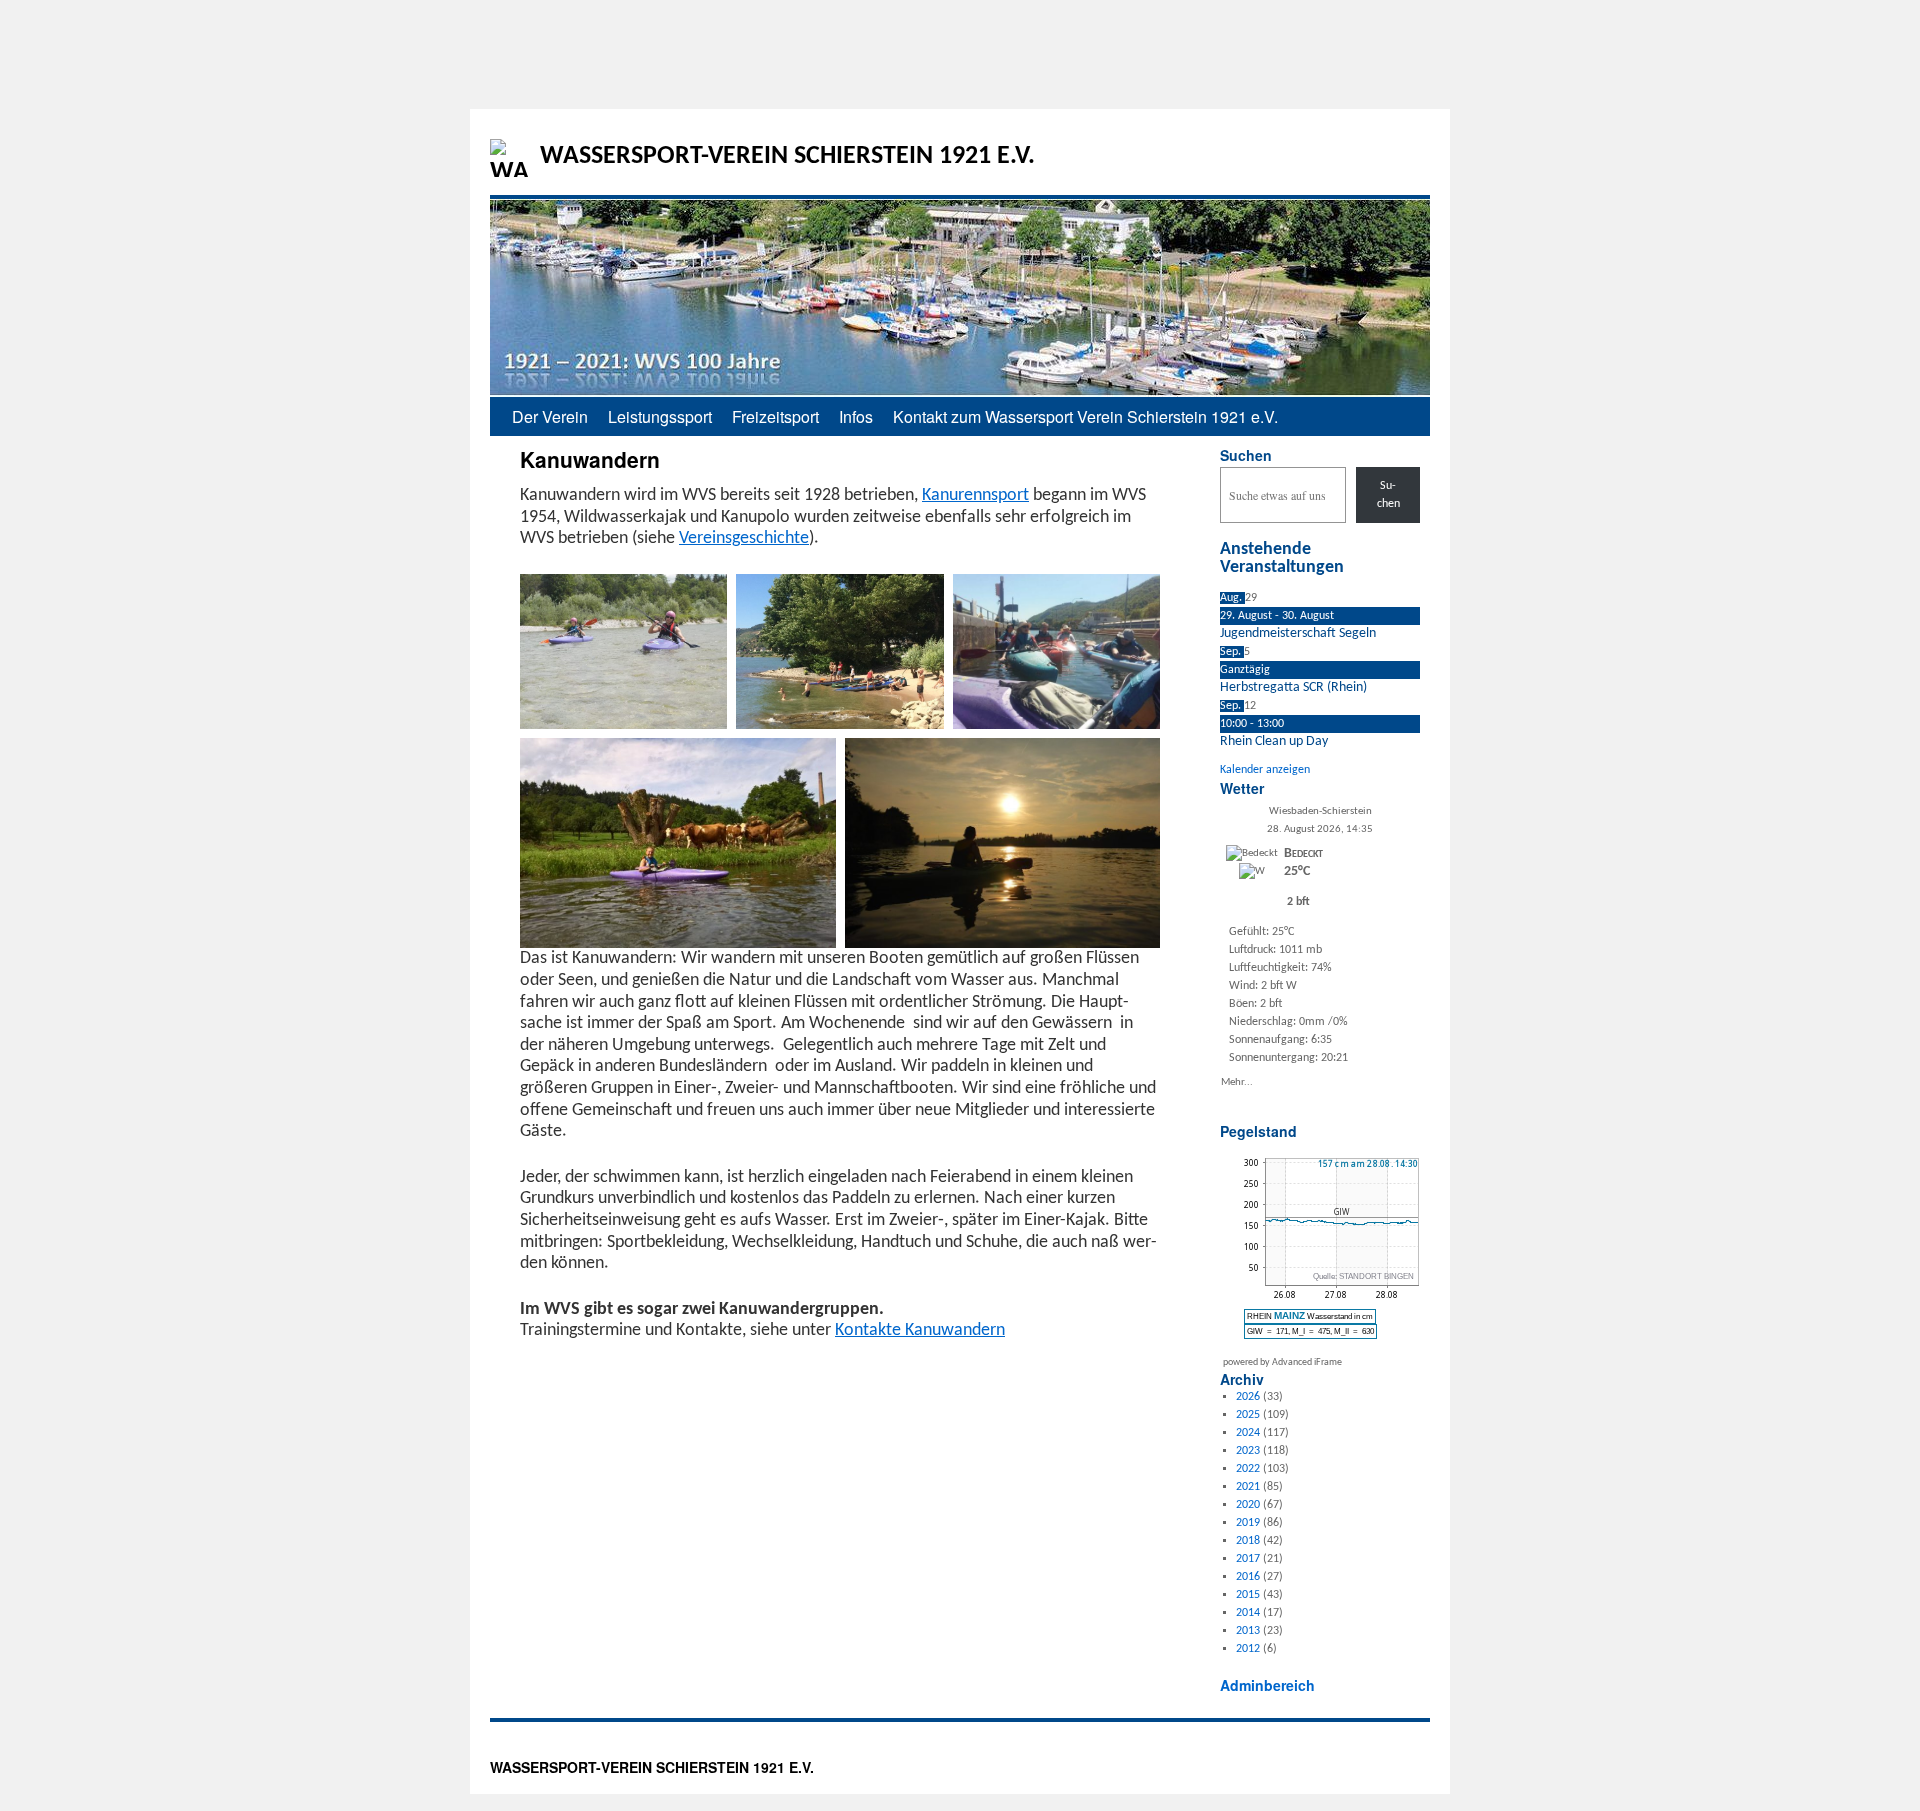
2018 (1248, 1541)
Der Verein (550, 416)
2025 (1248, 1415)
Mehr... (1237, 1081)
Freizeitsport (775, 416)
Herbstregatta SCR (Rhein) (1293, 687)
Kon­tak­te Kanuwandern (920, 1330)
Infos (856, 416)
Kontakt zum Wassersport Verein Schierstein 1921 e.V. (1085, 416)
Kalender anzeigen (1265, 770)
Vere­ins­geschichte (744, 538)
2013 (1248, 1631)
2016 (1248, 1577)
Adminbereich (1267, 1685)
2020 (1248, 1505)
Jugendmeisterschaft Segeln (1298, 633)
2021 (1248, 1487)
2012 (1248, 1649)
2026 (1248, 1397)
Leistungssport (660, 416)
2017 (1248, 1559)
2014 (1248, 1613)
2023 (1248, 1451)
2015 (1248, 1595)
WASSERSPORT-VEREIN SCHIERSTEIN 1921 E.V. (787, 156)
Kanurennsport (975, 495)
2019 (1248, 1523)
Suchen (1246, 455)
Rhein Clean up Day (1274, 741)
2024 (1248, 1433)
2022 (1248, 1469)
